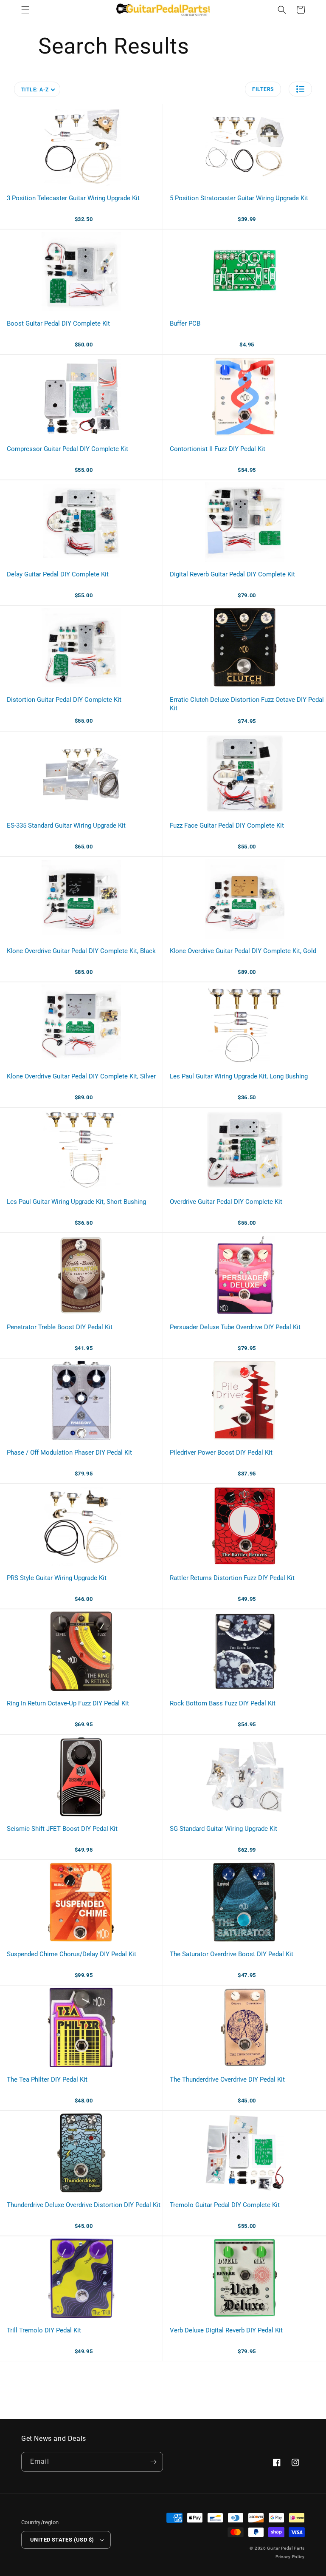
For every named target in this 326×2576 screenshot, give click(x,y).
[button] (25, 10)
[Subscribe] (153, 2462)
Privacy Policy (290, 2557)
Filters (263, 89)
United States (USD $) (62, 2540)
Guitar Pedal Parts (286, 2548)
